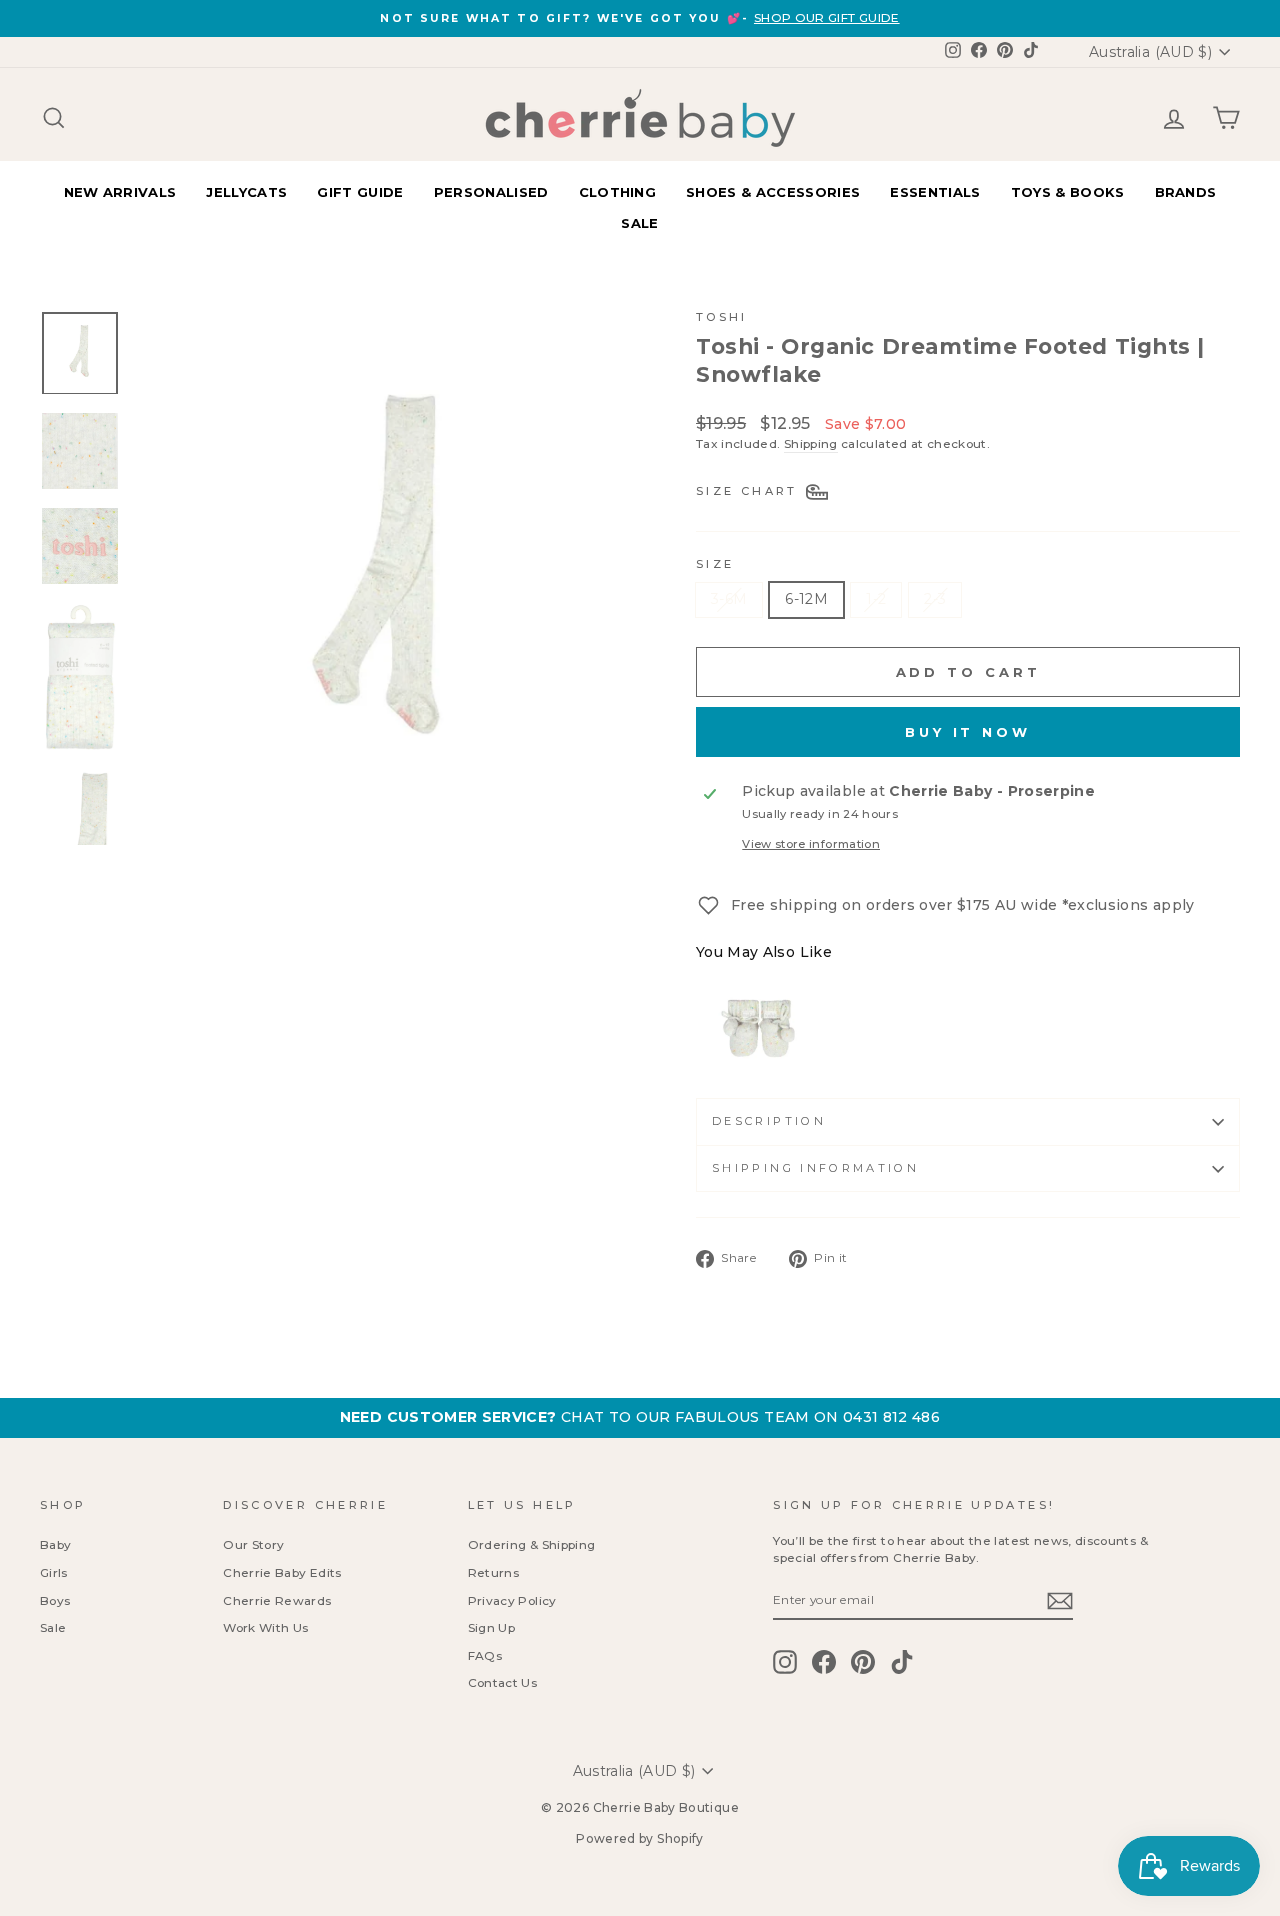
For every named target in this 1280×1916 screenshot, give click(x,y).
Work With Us (265, 1627)
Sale (53, 1627)
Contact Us (503, 1682)
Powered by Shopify (639, 1838)
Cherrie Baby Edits (282, 1572)
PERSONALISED (491, 192)
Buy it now (968, 732)
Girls (54, 1572)
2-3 (935, 599)
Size (715, 564)
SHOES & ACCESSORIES (773, 192)
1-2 (876, 599)
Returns (493, 1572)
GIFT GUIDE (360, 192)
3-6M (729, 599)
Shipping (811, 443)
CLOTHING (618, 192)
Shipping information (815, 1168)
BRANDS (1186, 192)
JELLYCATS (246, 192)
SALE (639, 223)
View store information (811, 844)
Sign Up (491, 1627)
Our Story (253, 1544)
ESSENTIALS (935, 192)
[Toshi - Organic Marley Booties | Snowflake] (761, 1032)
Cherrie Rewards (277, 1600)
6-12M (806, 599)
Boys (55, 1600)
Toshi (722, 317)
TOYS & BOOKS (1068, 192)
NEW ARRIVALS (120, 192)
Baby (55, 1544)
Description (769, 1121)
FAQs (485, 1655)
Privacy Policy (512, 1600)
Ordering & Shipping (532, 1544)
